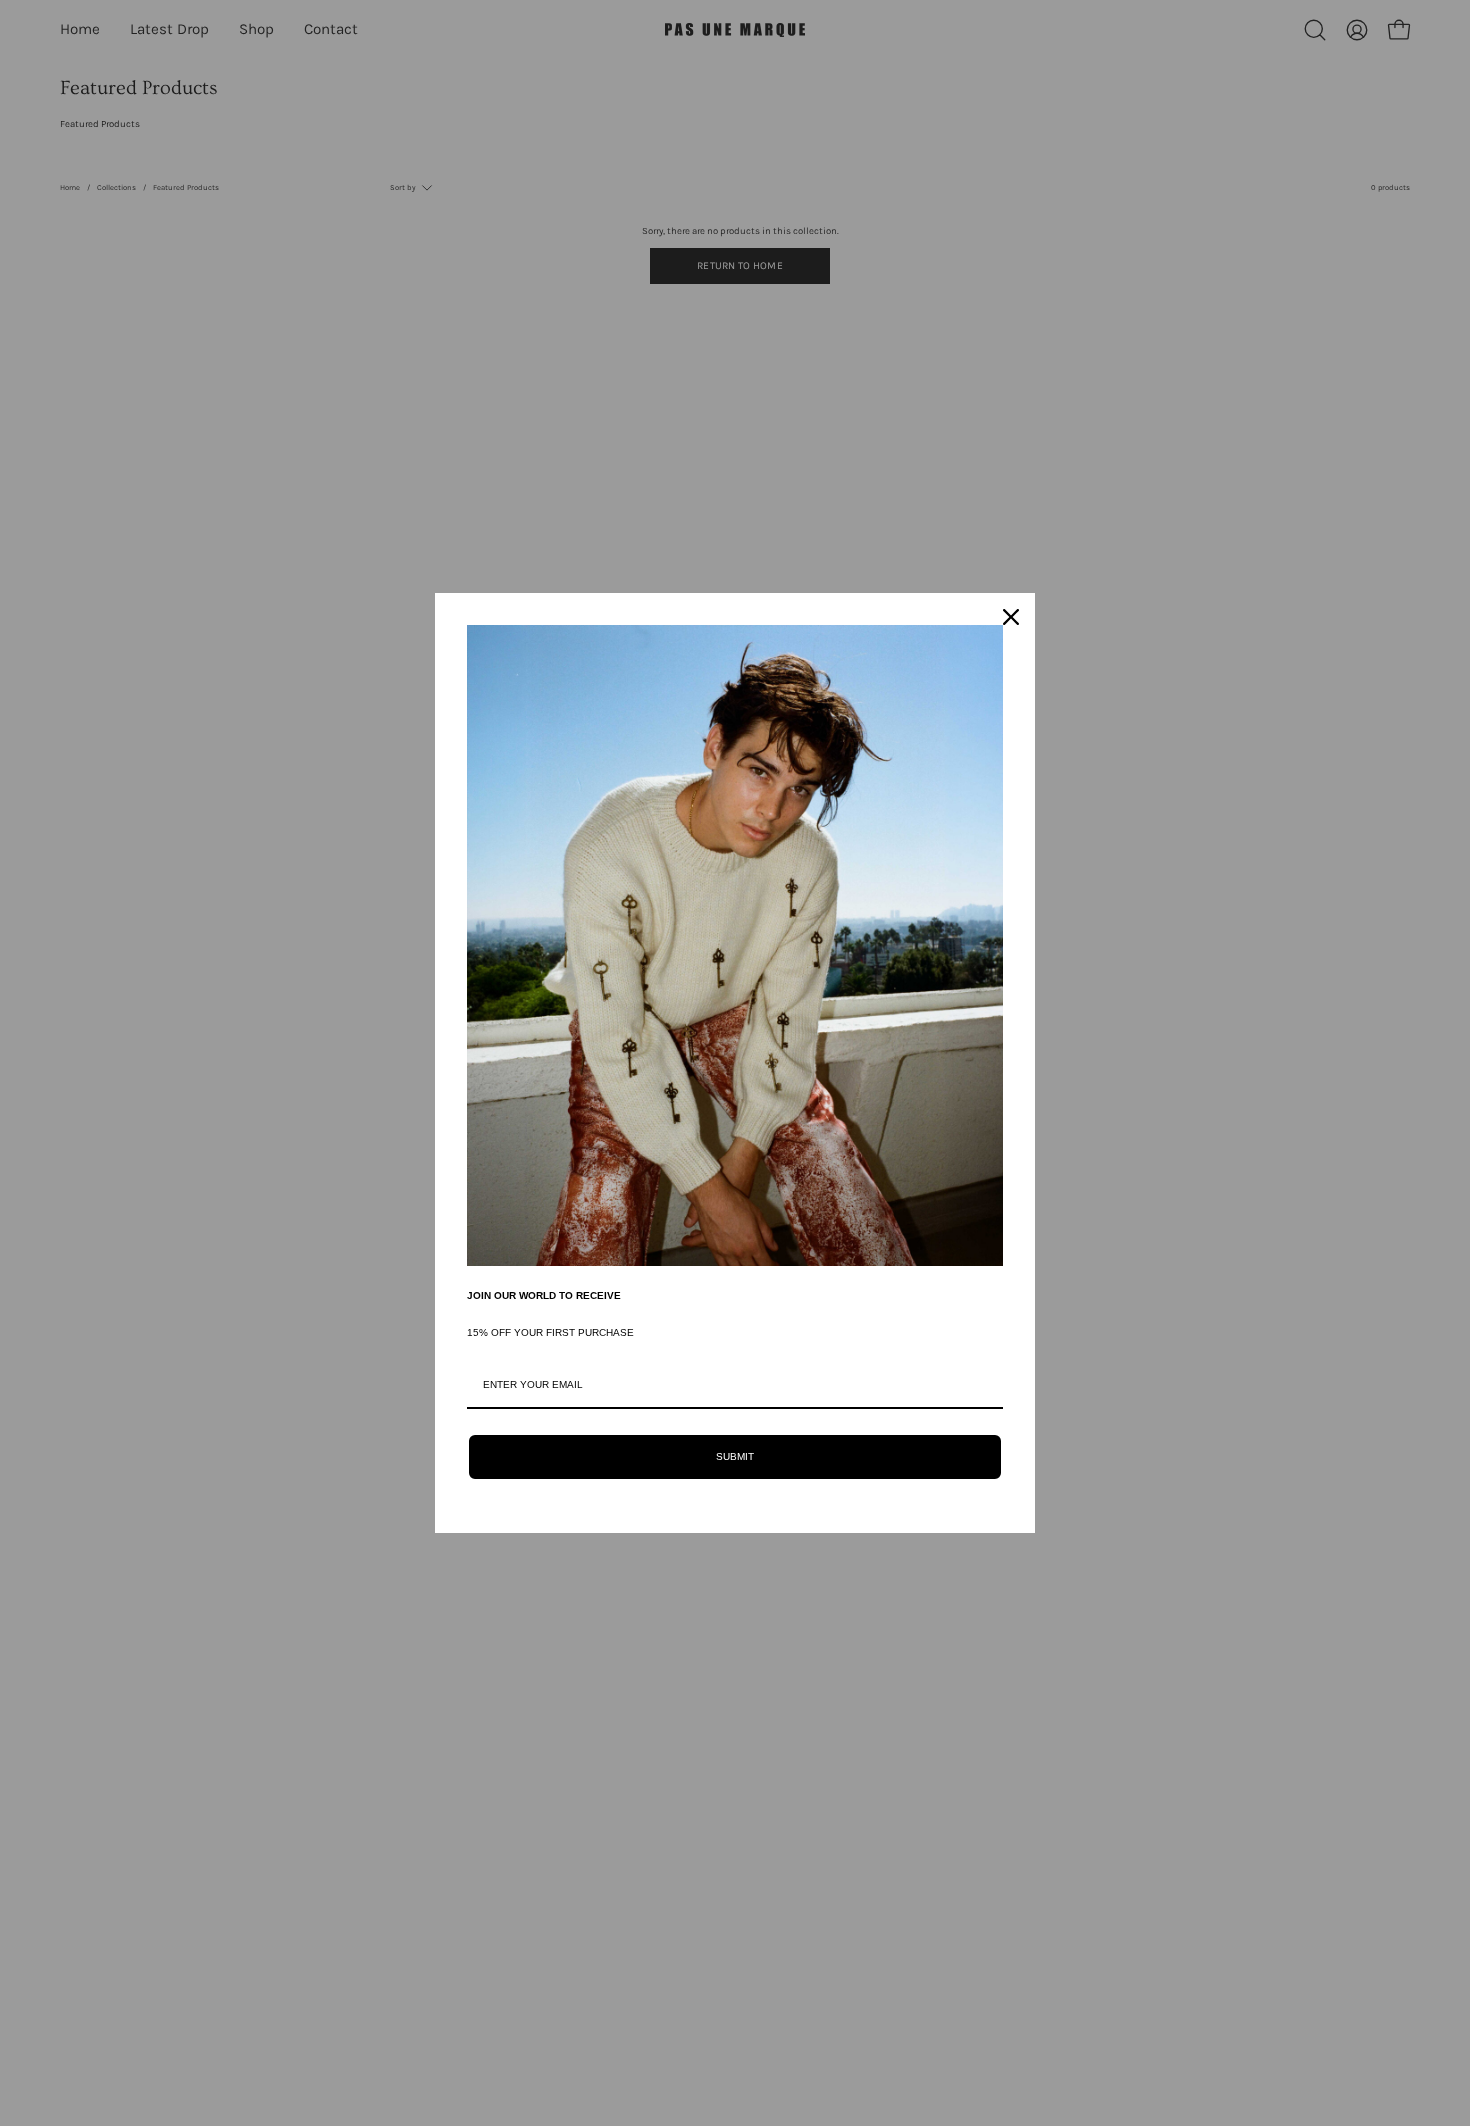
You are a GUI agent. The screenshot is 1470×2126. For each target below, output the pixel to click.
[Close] (1011, 617)
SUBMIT (735, 1456)
